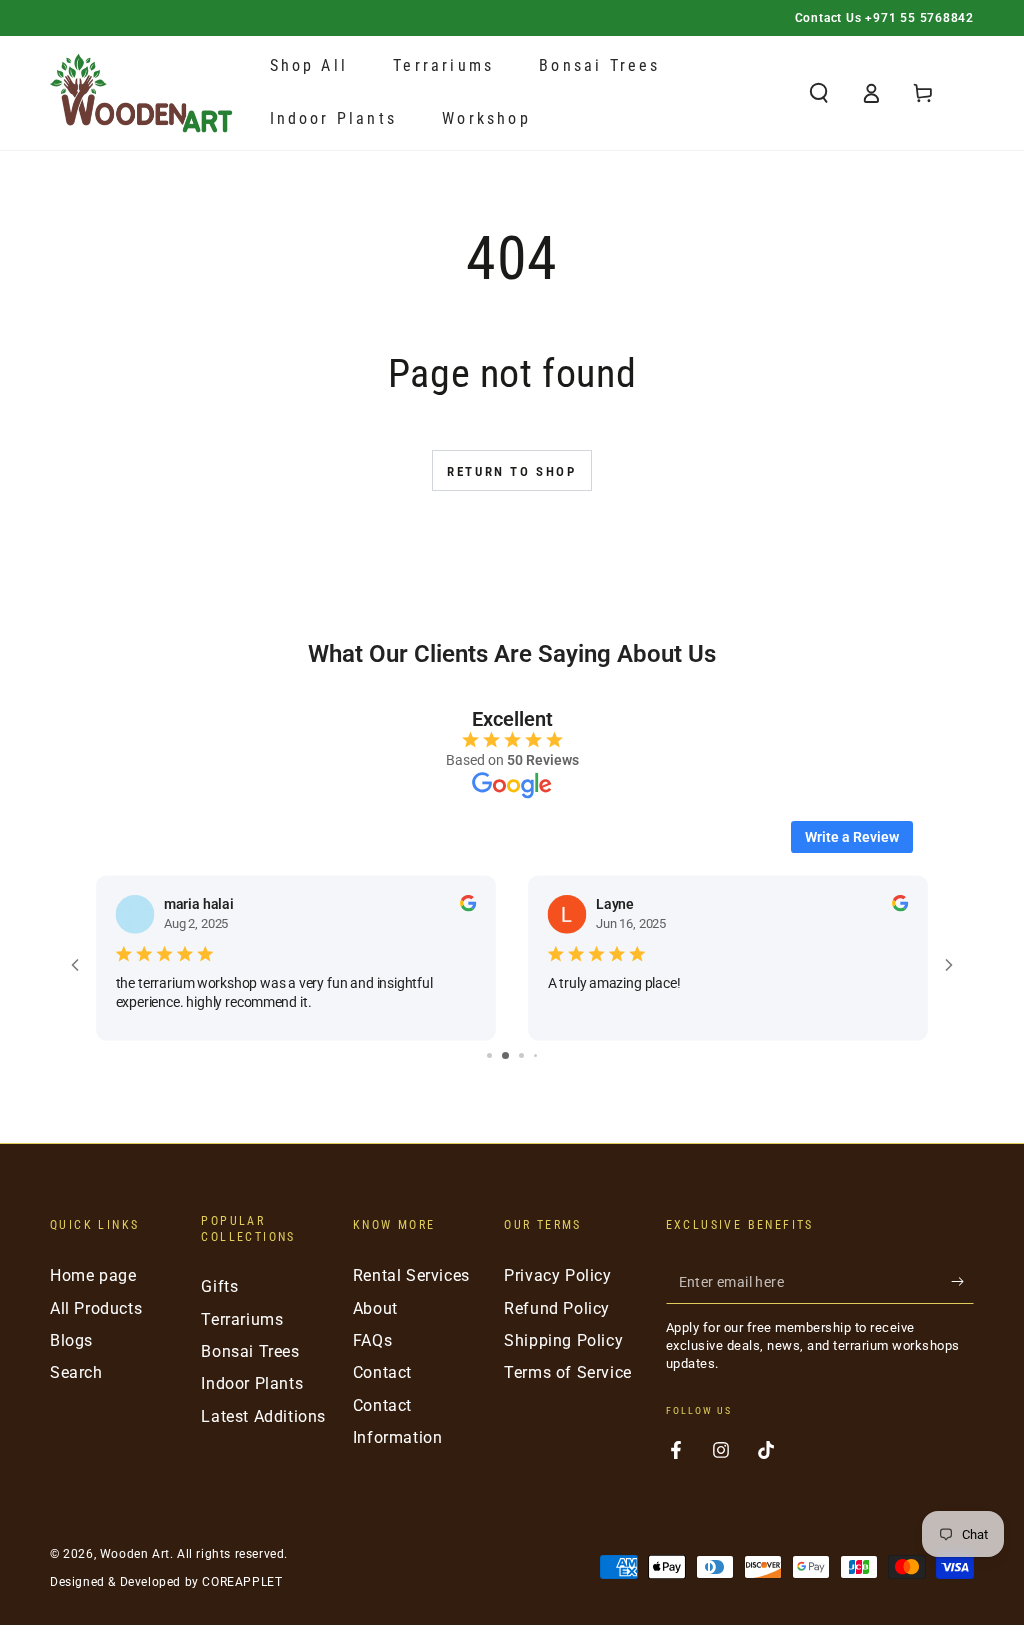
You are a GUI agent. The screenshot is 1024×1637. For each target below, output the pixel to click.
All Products (96, 1308)
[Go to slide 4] (535, 1055)
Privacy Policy (557, 1275)
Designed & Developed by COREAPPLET (166, 1582)
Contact (382, 1372)
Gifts (219, 1286)
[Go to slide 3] (521, 1055)
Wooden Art (135, 1554)
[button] (819, 93)
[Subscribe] (962, 1281)
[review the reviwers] (468, 907)
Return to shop (511, 471)
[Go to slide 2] (505, 1055)
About (375, 1308)
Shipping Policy (563, 1340)
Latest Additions (263, 1416)
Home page (93, 1275)
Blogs (71, 1340)
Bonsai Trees (250, 1351)
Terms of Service (568, 1372)
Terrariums (242, 1319)
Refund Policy (557, 1308)
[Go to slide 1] (489, 1055)
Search (76, 1372)
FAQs (372, 1340)
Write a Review (852, 837)
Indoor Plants (252, 1383)
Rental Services (411, 1275)
